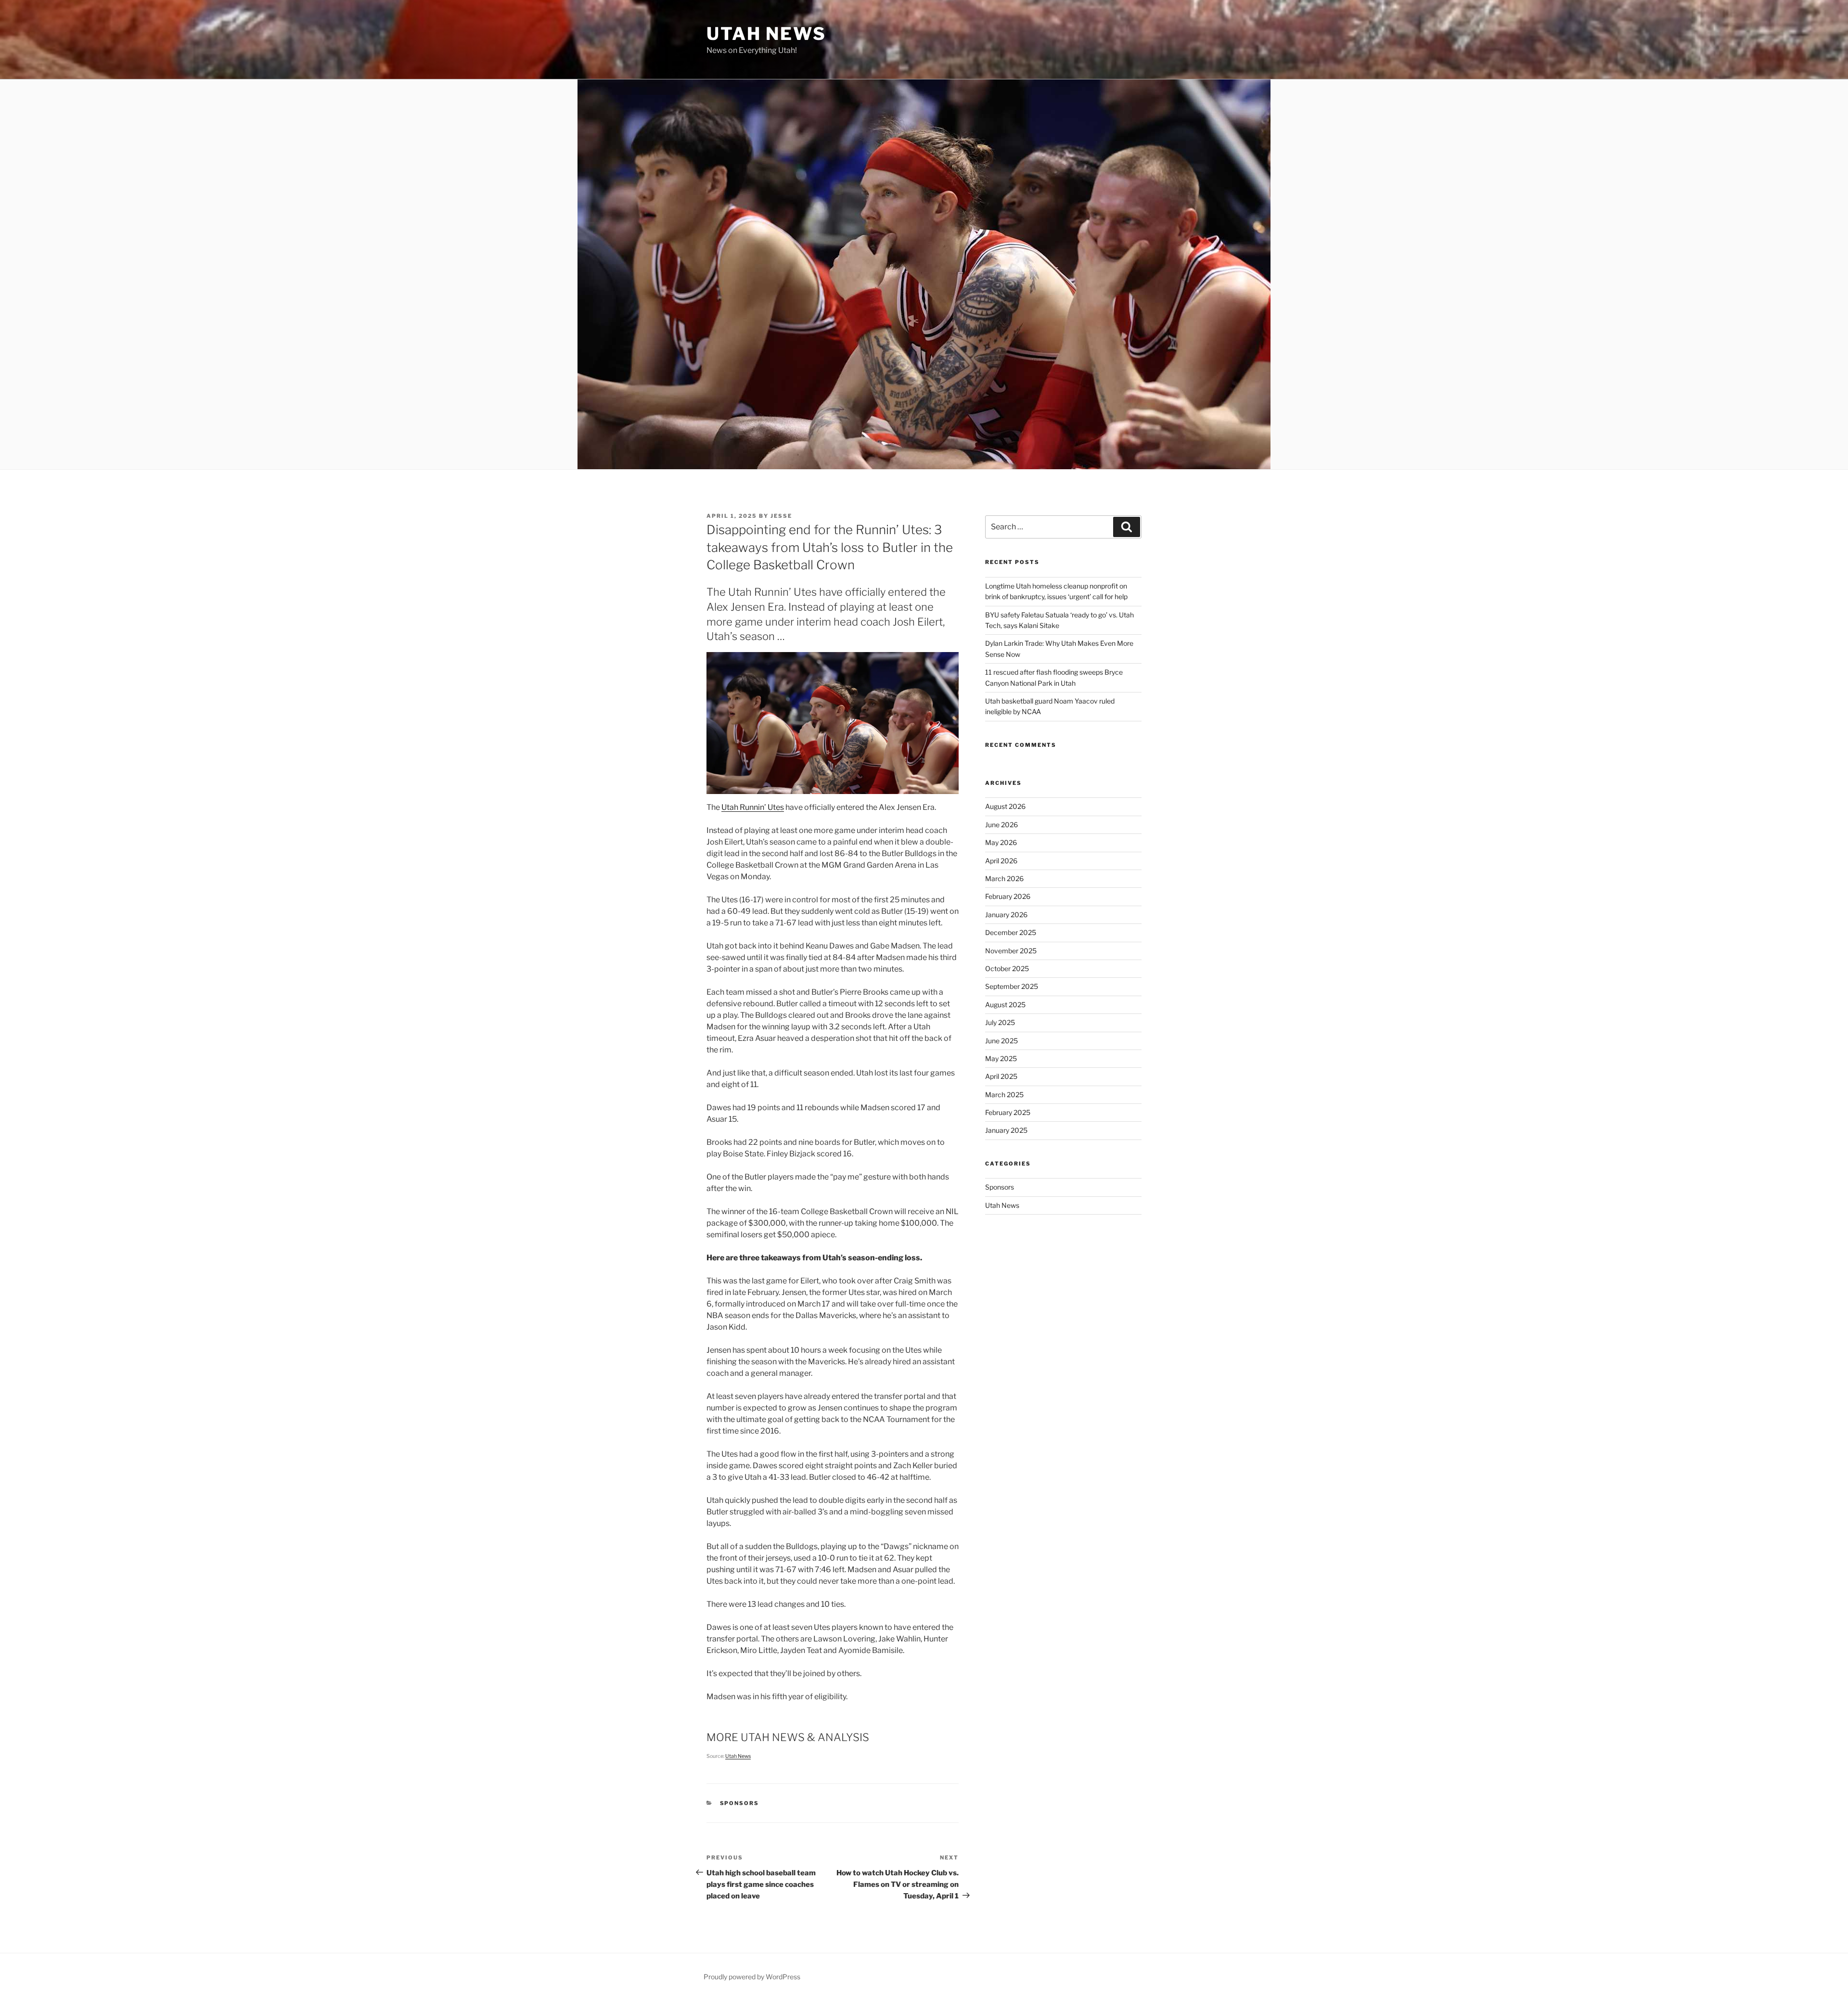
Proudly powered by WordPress (752, 1977)
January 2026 (1006, 915)
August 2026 (1005, 806)
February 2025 (1008, 1112)
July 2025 (1000, 1022)
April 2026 (1001, 861)
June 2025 (1001, 1041)
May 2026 (1001, 842)
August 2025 (1005, 1005)
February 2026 (1008, 896)
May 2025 (1001, 1058)
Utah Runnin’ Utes (753, 807)
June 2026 (1001, 825)
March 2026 (1004, 878)
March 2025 (1004, 1095)
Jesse (781, 516)
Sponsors (740, 1803)
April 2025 (1001, 1076)
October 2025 (1007, 968)
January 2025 (1006, 1130)
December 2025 (1011, 932)
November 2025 (1011, 951)
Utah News (766, 34)
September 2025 (1012, 986)
